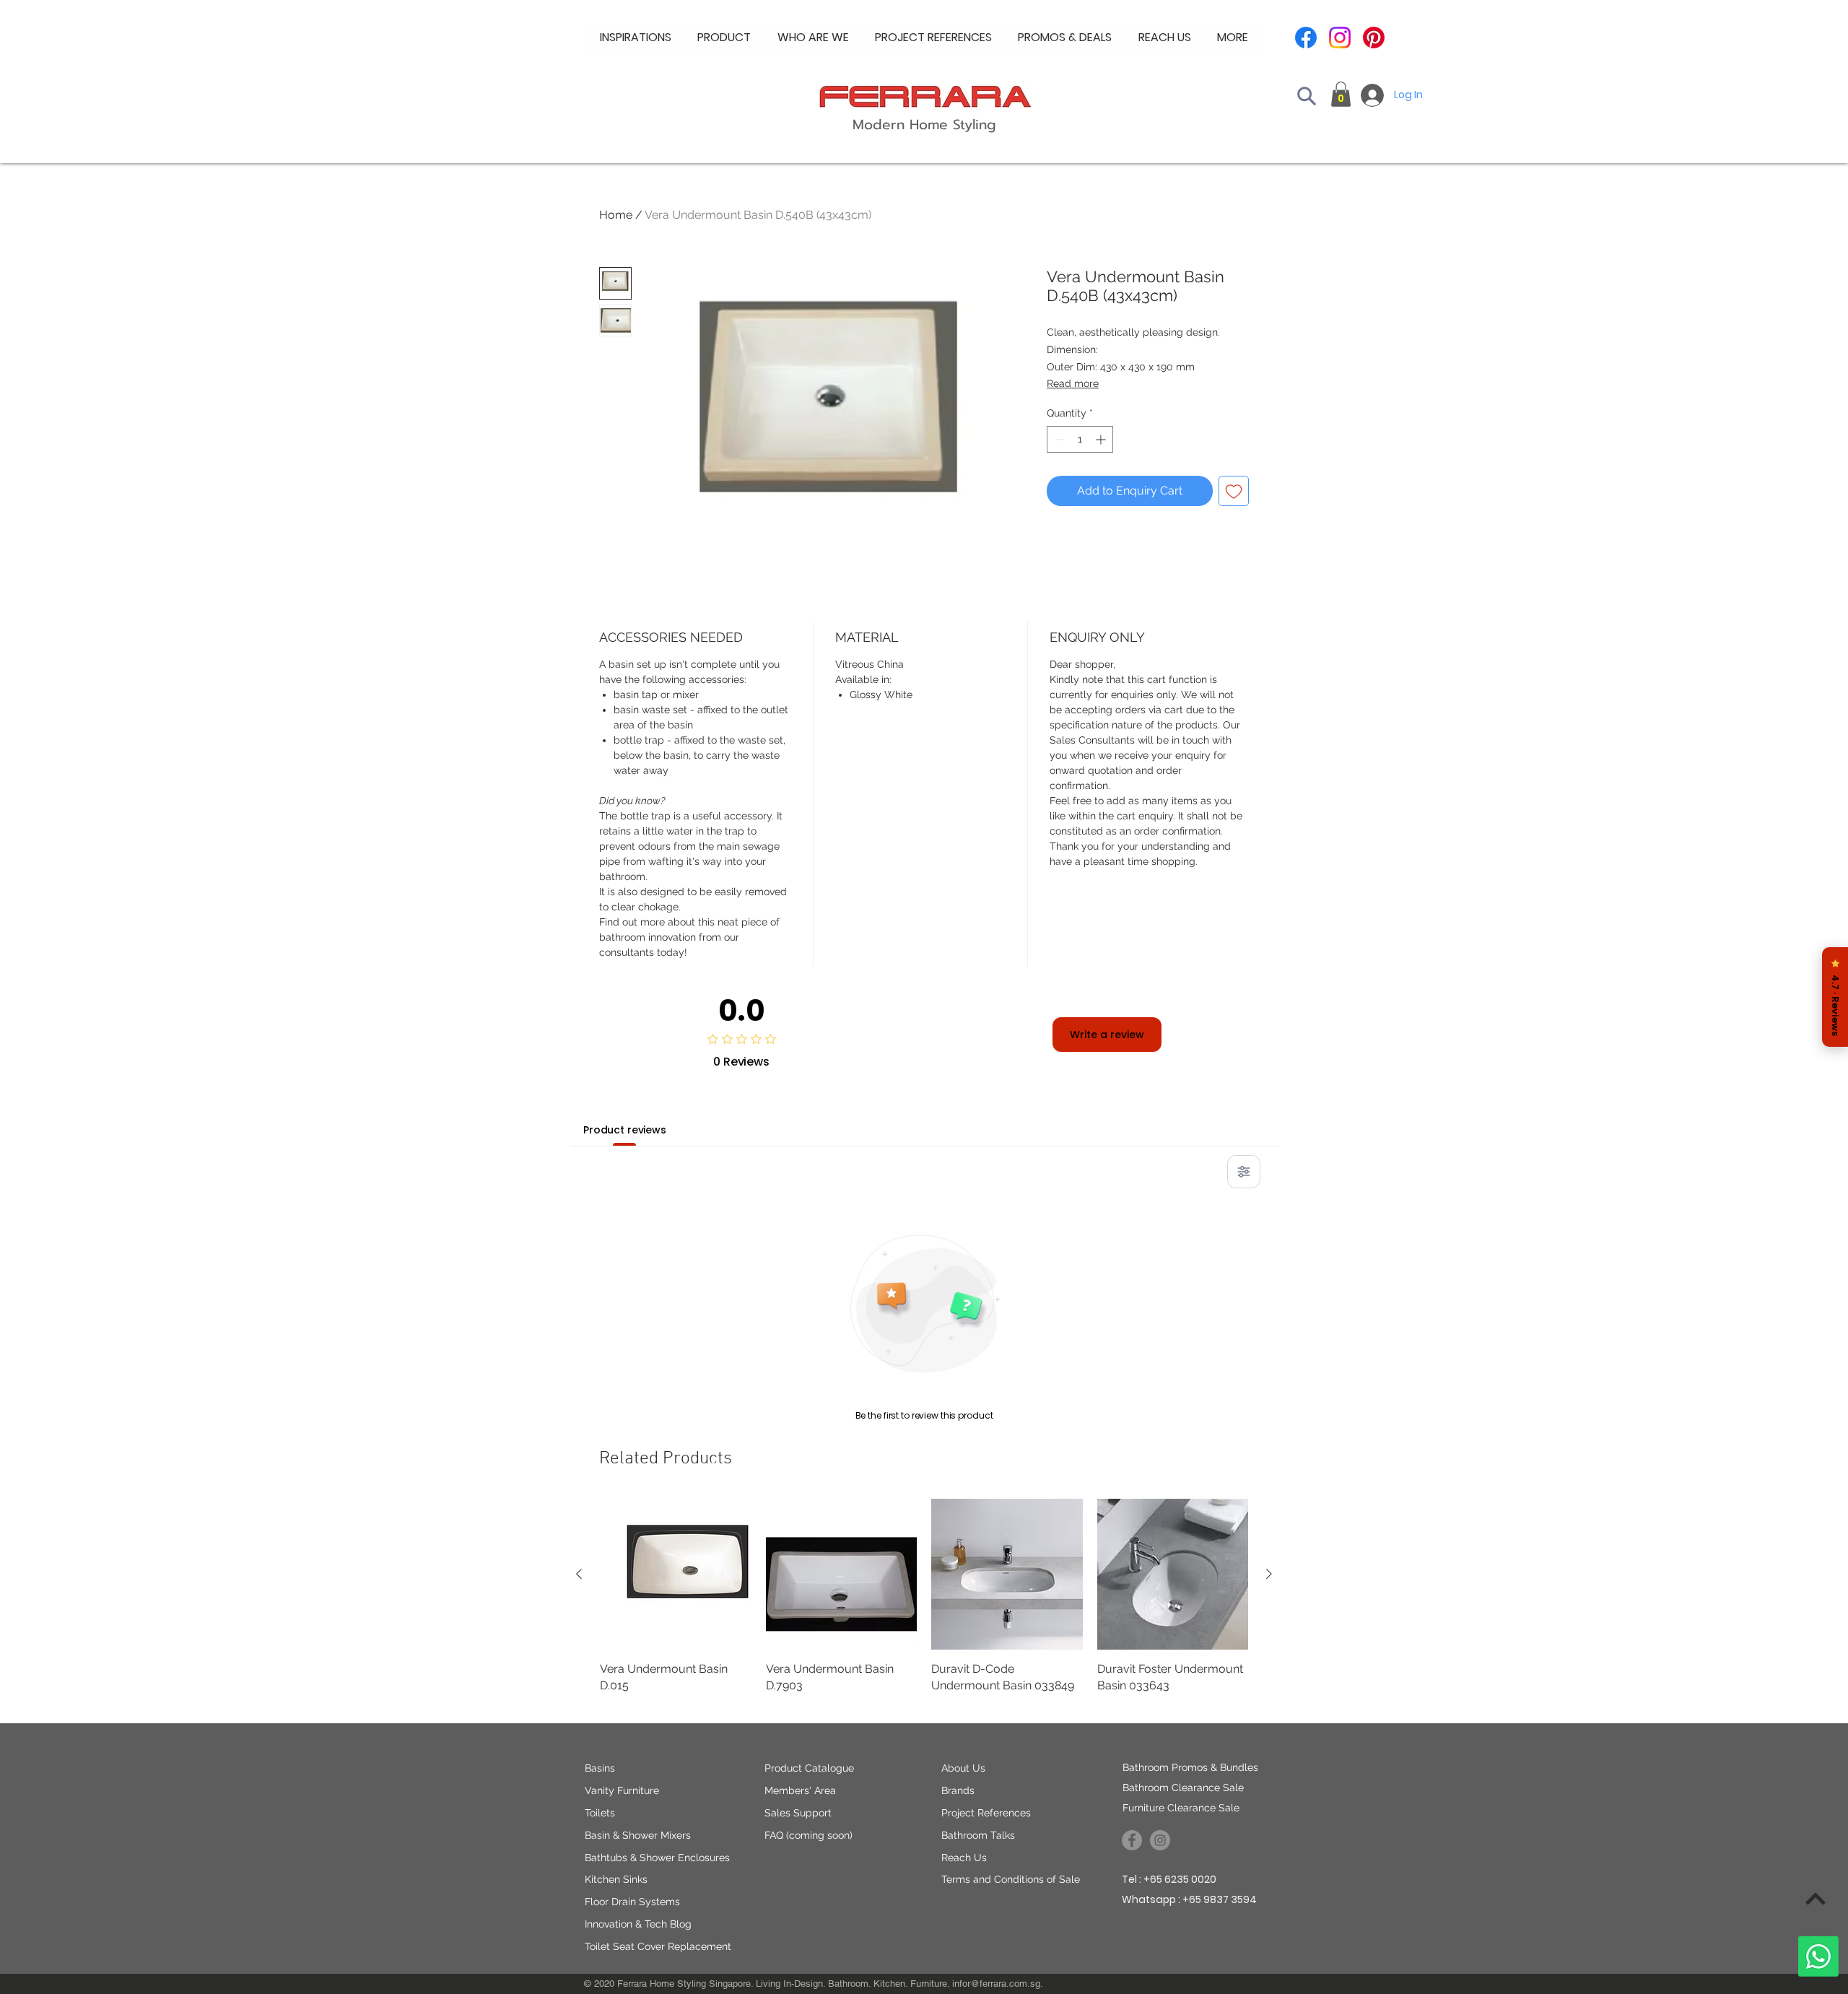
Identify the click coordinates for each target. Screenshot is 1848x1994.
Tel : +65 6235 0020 (1169, 1879)
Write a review (1107, 1035)
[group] (924, 1605)
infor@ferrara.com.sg (996, 1984)
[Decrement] (1058, 439)
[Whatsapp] (1818, 1956)
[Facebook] (1306, 38)
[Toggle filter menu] (1244, 1172)
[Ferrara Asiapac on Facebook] (1132, 1840)
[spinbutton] (1080, 439)
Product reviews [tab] (625, 1130)
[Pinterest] (1374, 38)
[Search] (1307, 96)
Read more (1073, 383)
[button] (813, 38)
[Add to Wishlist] (1234, 491)
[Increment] (1102, 439)
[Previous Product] (579, 1574)
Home (616, 215)
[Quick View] (676, 1575)
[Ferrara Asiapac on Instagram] (1160, 1840)
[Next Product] (1269, 1574)
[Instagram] (1340, 38)
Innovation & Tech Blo (635, 1924)
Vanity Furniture (622, 1790)
